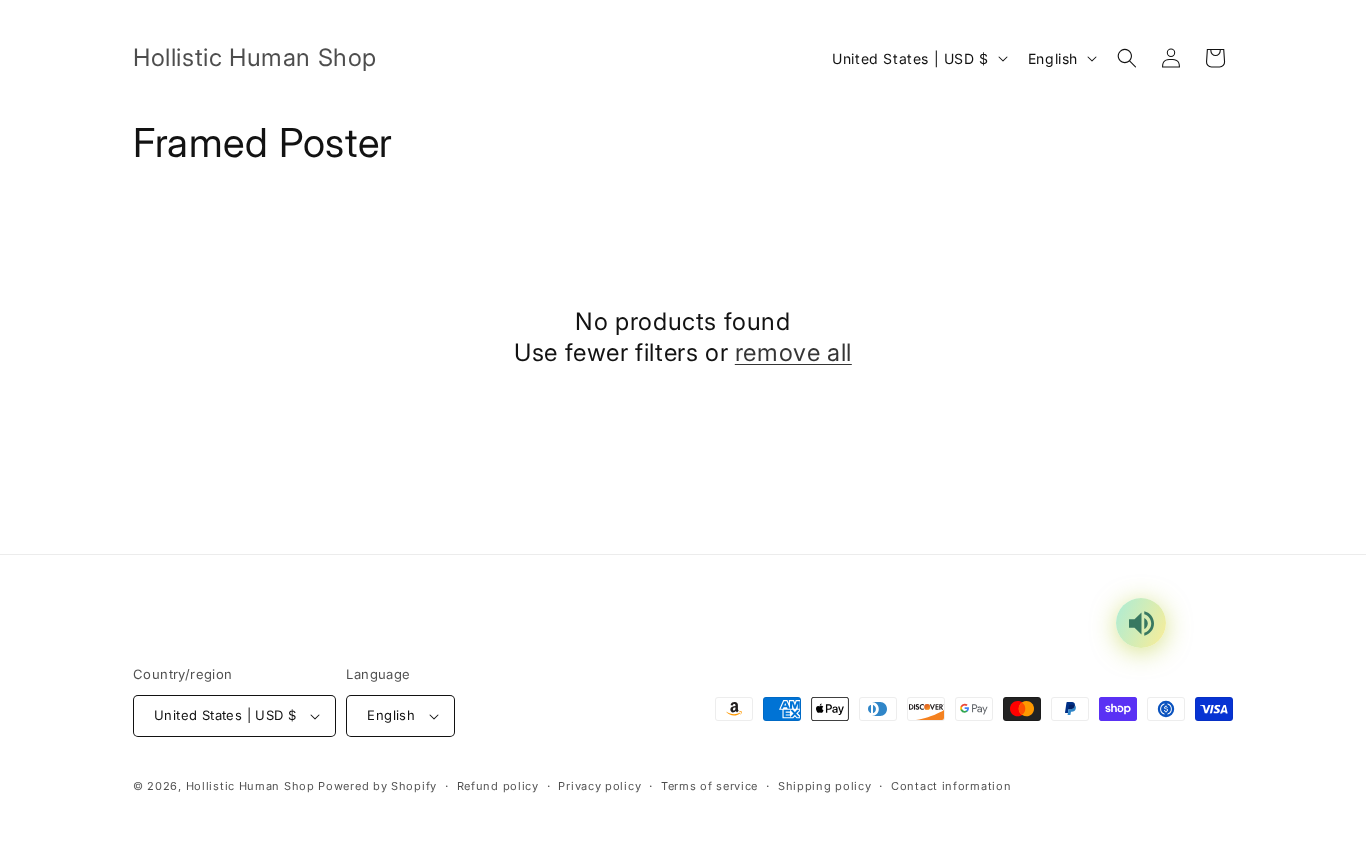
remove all (793, 352)
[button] (1127, 58)
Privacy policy (599, 786)
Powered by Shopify (377, 786)
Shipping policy (825, 786)
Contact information (951, 786)
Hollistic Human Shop (250, 786)
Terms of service (709, 786)
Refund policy (498, 786)
